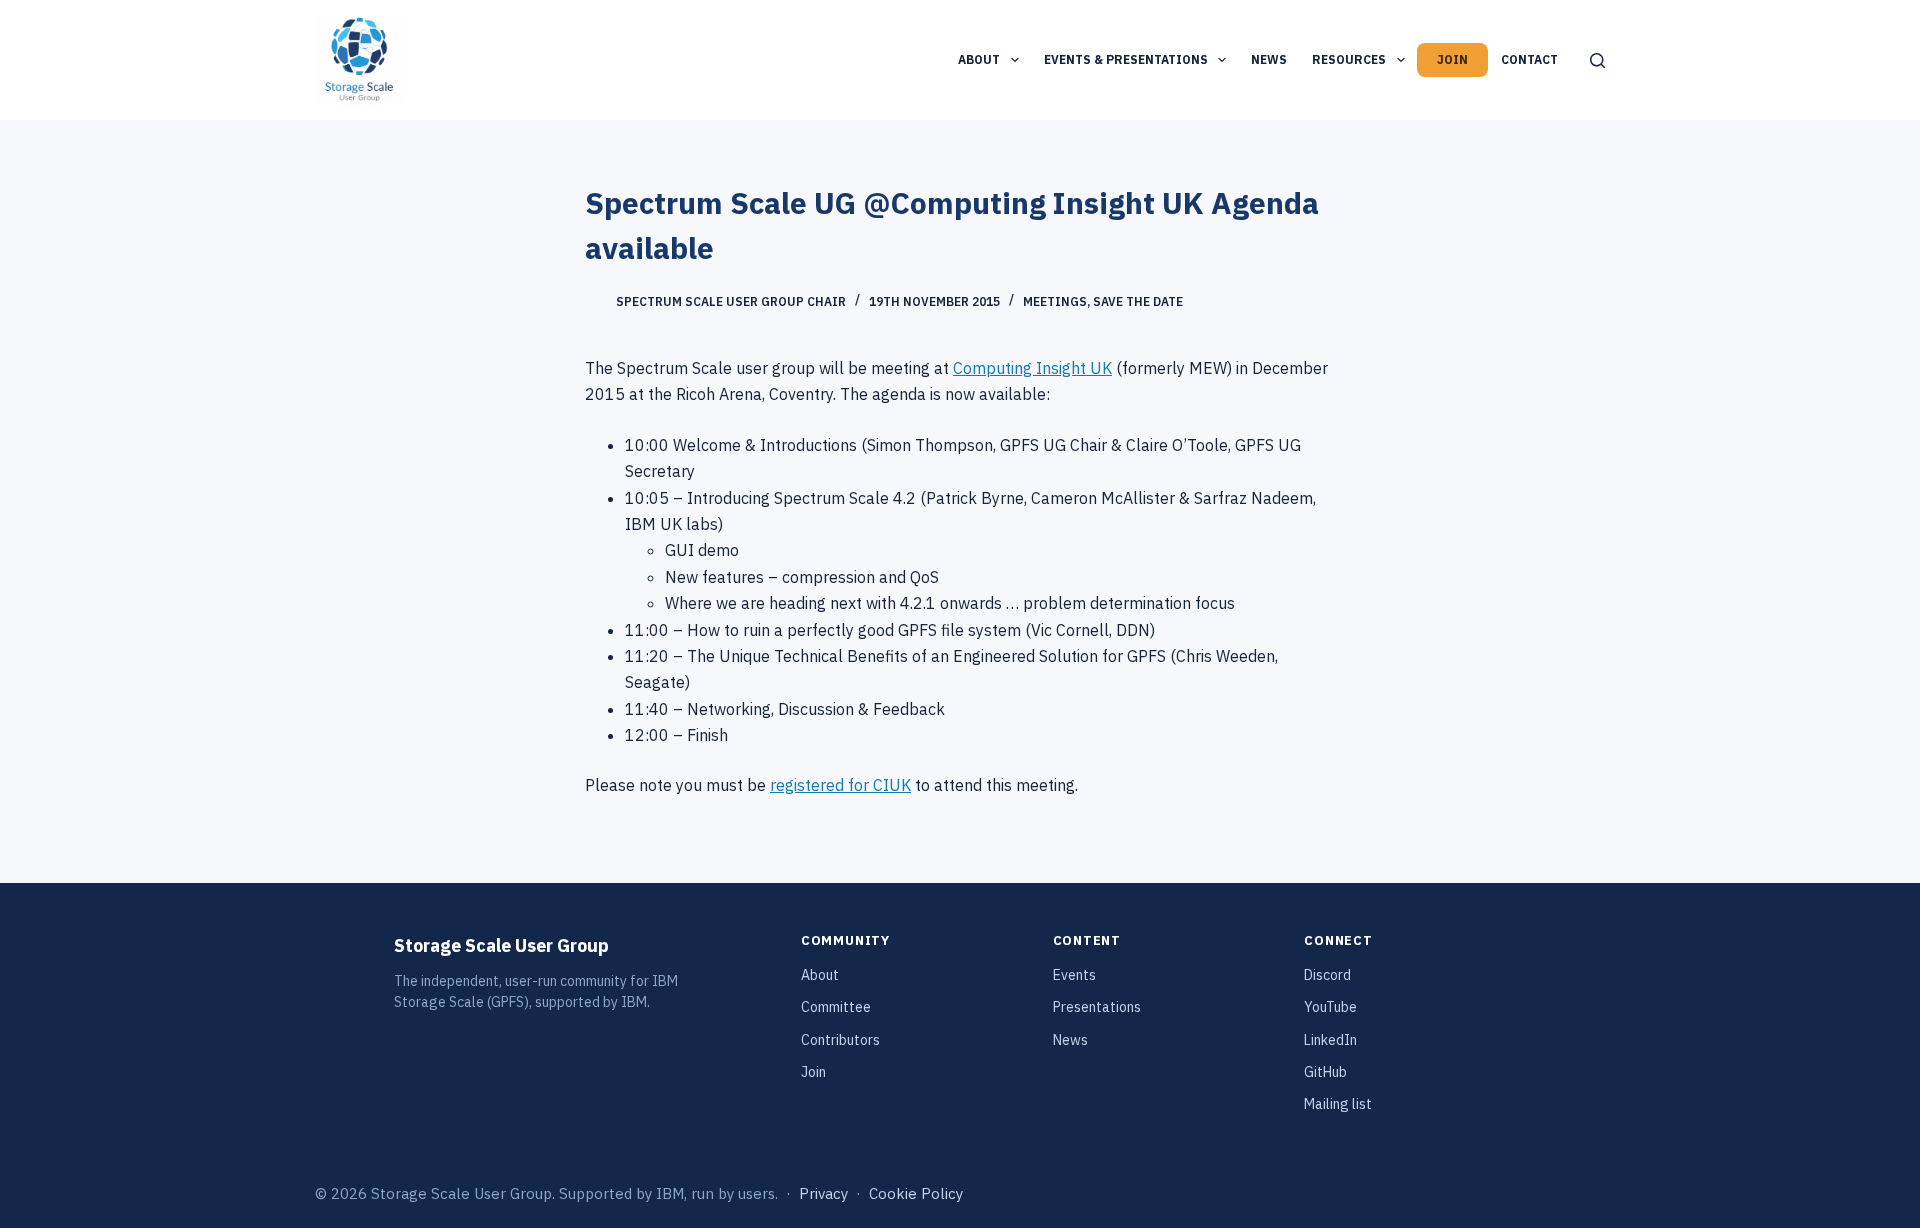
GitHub (1325, 1072)
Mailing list (1338, 1104)
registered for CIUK (840, 785)
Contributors (840, 1040)
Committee (836, 1007)
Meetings (1055, 301)
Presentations (1097, 1007)
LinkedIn (1330, 1040)
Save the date (1138, 301)
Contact (1529, 59)
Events (1074, 975)
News (1269, 59)
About (979, 59)
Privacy (823, 1193)
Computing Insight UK (1032, 368)
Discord (1327, 975)
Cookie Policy (916, 1193)
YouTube (1330, 1007)
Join (1452, 59)
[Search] (1597, 60)
